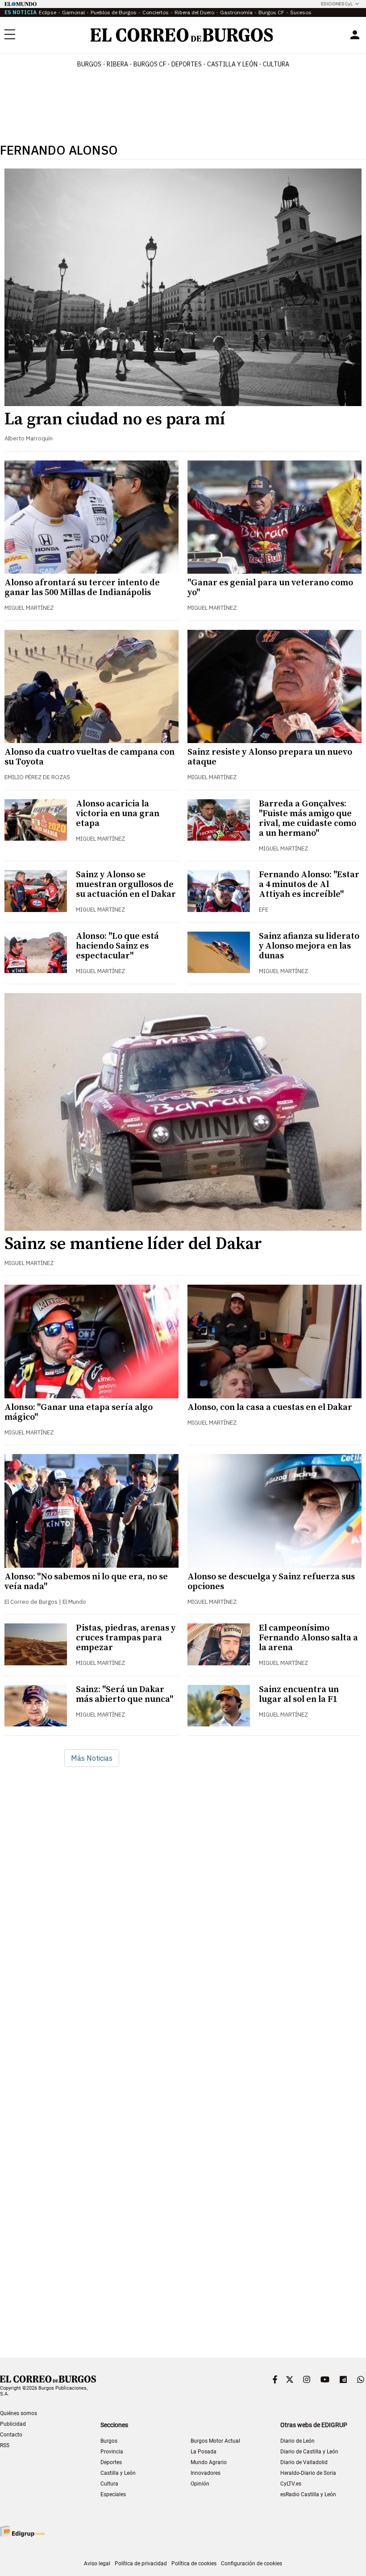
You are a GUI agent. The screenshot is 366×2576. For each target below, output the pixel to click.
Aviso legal (97, 2564)
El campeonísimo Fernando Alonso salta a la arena (308, 1638)
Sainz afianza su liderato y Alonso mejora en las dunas (309, 946)
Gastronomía (236, 12)
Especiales (113, 2494)
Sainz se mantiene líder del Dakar (133, 1244)
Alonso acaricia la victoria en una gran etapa (118, 814)
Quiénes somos (19, 2413)
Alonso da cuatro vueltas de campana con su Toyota (89, 757)
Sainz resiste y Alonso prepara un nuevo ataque (270, 757)
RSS (5, 2445)
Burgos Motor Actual (215, 2441)
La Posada (204, 2452)
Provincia (112, 2452)
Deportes (111, 2462)
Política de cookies (194, 2564)
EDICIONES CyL (337, 4)
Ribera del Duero (194, 12)
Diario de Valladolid (304, 2462)
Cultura (276, 64)
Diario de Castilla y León (309, 2452)
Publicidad (13, 2424)
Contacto (11, 2435)
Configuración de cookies (252, 2564)
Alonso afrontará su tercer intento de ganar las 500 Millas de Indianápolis (82, 588)
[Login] (355, 35)
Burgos (89, 64)
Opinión (200, 2484)
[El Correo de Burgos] (182, 35)
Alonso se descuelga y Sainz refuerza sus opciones (271, 1582)
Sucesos (301, 12)
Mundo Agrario (209, 2462)
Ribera (117, 64)
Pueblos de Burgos (114, 12)
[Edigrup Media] (22, 2531)
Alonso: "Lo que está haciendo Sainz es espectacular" (117, 946)
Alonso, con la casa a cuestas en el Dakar (270, 1407)
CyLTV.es (291, 2484)
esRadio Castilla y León (308, 2494)
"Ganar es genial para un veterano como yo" (270, 588)
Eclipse (48, 12)
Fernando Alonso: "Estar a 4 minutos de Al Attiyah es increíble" (309, 885)
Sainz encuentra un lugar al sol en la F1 (299, 1695)
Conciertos (156, 12)
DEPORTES (187, 64)
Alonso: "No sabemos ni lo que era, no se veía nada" (86, 1582)
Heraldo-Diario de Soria (308, 2473)
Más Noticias (92, 1758)
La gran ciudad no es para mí (115, 419)
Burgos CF (271, 12)
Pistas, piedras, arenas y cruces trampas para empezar (126, 1638)
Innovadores (206, 2473)
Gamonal (73, 12)
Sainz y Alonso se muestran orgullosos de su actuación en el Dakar (126, 885)
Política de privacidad (141, 2564)
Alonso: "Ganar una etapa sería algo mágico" (79, 1412)
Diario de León (297, 2441)
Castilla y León (232, 64)
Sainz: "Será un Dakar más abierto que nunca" (125, 1695)
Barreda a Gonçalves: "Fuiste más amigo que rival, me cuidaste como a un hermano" (308, 819)
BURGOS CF (150, 64)
